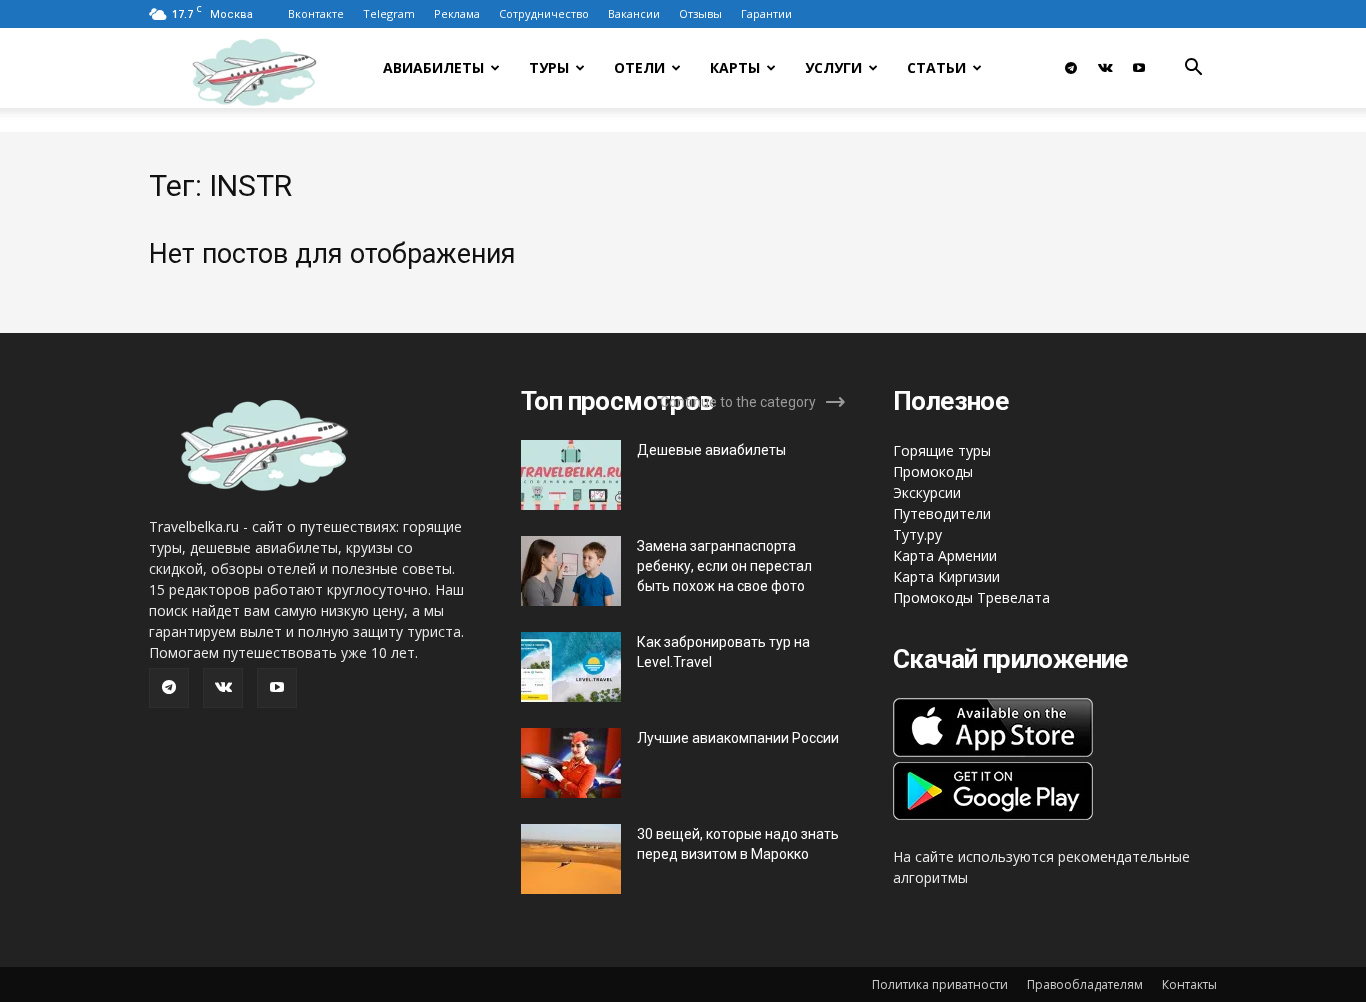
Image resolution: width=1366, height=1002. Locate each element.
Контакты (1189, 984)
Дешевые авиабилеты (711, 450)
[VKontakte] (1105, 68)
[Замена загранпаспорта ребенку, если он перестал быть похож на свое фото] (571, 571)
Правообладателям (1085, 984)
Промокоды (933, 471)
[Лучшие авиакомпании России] (571, 763)
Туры (549, 67)
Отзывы (700, 13)
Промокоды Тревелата (971, 597)
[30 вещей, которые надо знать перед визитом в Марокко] (571, 859)
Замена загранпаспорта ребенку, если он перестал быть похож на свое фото (724, 566)
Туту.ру (917, 534)
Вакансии (634, 13)
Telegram (389, 13)
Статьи (936, 67)
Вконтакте (316, 13)
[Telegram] (1071, 68)
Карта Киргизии (946, 576)
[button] (1193, 69)
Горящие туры (942, 450)
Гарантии (766, 13)
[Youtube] (1139, 68)
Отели (639, 67)
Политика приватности (940, 984)
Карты (735, 67)
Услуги (833, 67)
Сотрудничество (544, 13)
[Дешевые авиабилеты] (571, 475)
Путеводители (942, 513)
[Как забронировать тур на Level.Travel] (571, 667)
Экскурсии (927, 492)
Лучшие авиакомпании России (738, 738)
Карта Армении (945, 555)
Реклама (457, 13)
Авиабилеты (433, 67)
